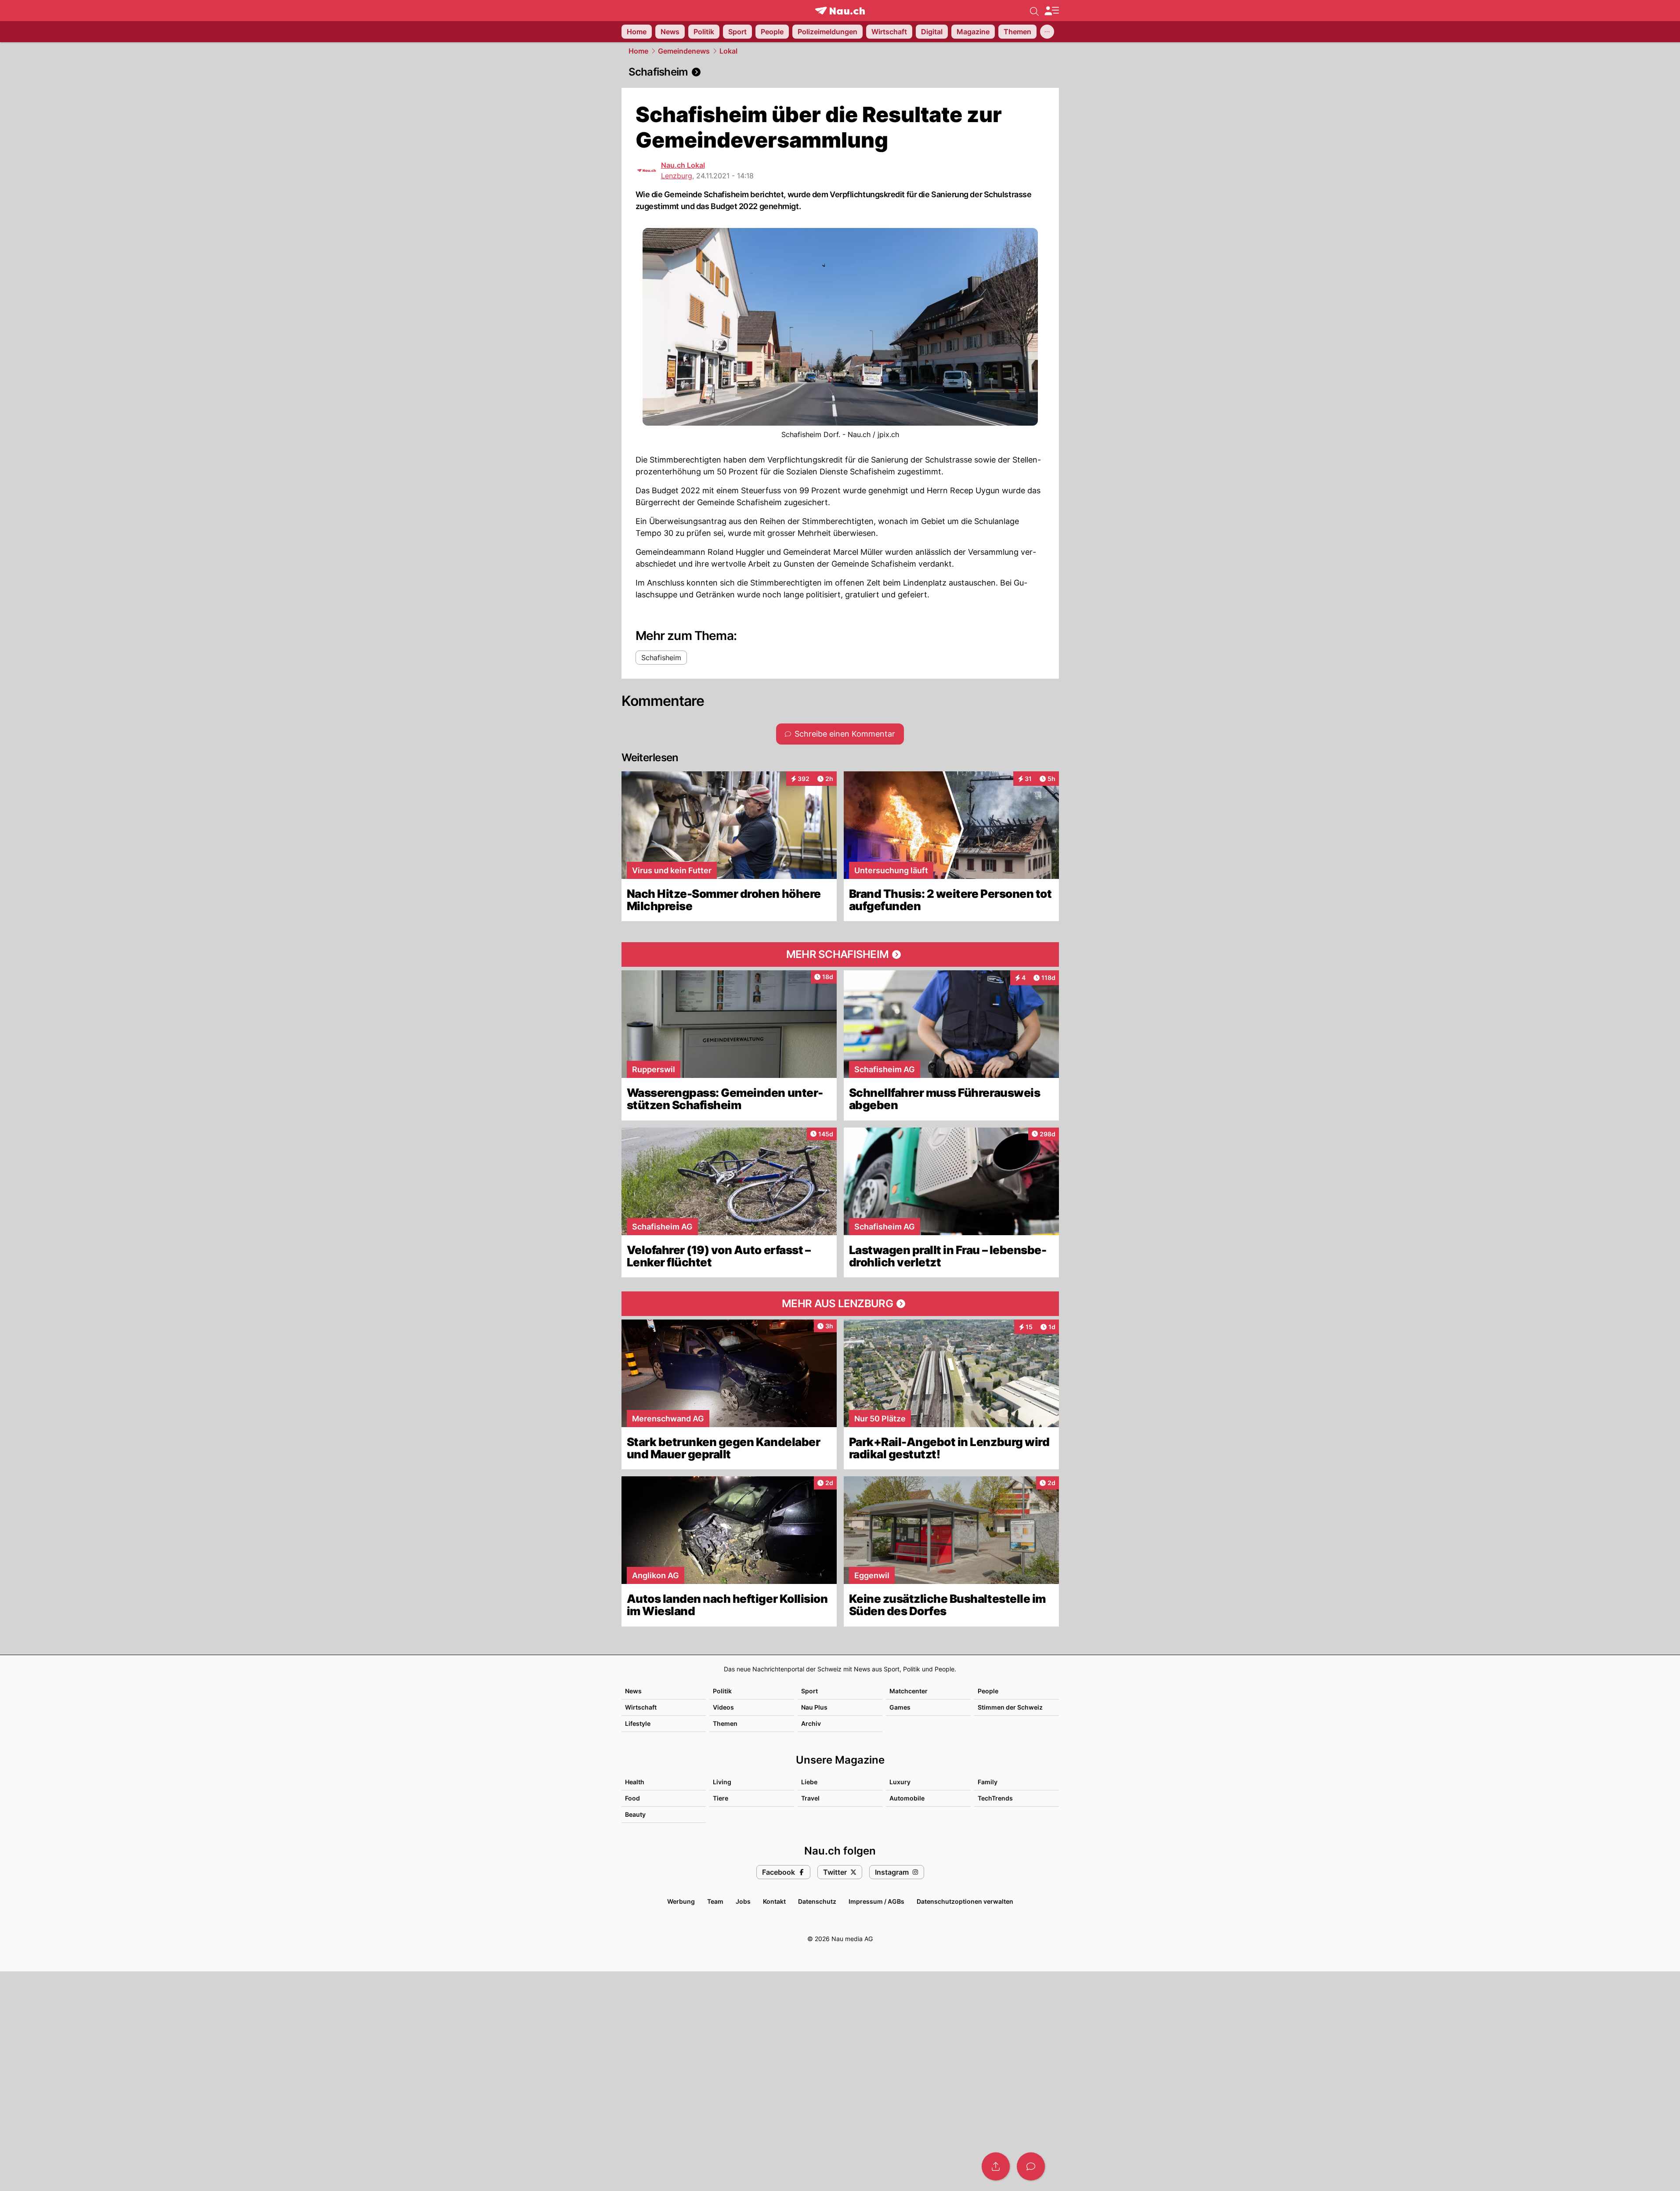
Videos (723, 1707)
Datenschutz (817, 1901)
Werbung (681, 1901)
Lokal (728, 51)
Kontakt (774, 1901)
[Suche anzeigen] (1034, 11)
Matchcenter (909, 1691)
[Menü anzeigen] (1051, 11)
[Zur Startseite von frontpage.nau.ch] (840, 11)
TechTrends (995, 1798)
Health (635, 1782)
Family (988, 1782)
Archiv (811, 1723)
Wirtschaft (641, 1707)
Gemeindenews (684, 51)
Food (632, 1798)
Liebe (809, 1782)
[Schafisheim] (840, 72)
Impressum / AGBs (876, 1901)
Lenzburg (677, 176)
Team (715, 1901)
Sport (809, 1691)
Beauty (635, 1814)
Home (638, 51)
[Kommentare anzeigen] (1031, 2166)
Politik (722, 1691)
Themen (725, 1723)
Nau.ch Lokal (683, 165)
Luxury (900, 1782)
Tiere (721, 1798)
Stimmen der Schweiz (1010, 1707)
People (988, 1691)
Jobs (743, 1901)
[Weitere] (1047, 32)
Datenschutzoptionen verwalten (965, 1901)
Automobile (907, 1798)
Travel (810, 1798)
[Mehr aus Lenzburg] (840, 1304)
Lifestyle (638, 1723)
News (633, 1691)
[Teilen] (996, 2166)
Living (722, 1782)
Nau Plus (814, 1707)
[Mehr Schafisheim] (840, 954)
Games (900, 1707)
